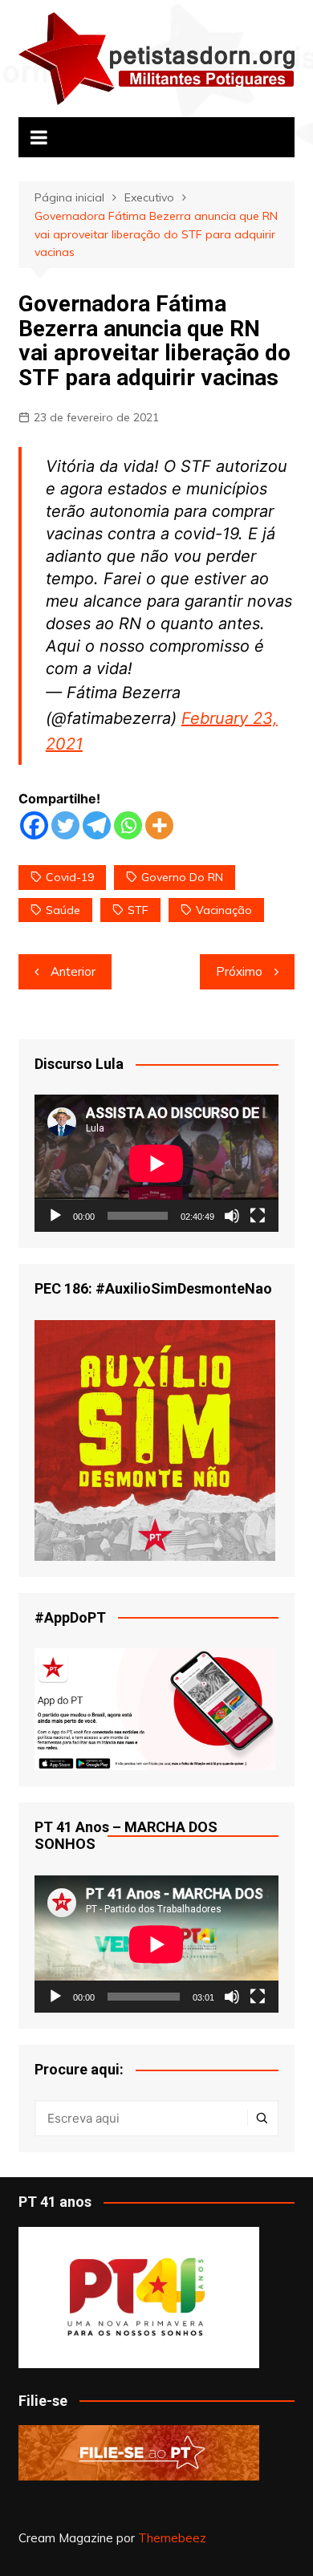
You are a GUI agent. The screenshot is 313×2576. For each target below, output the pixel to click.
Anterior (73, 971)
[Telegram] (97, 825)
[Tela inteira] (258, 1216)
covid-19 (70, 877)
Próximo (239, 971)
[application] (156, 1163)
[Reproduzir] (55, 1216)
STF (138, 910)
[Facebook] (34, 825)
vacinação (224, 910)
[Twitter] (65, 825)
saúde (63, 910)
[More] (159, 825)
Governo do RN (182, 877)
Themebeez (172, 2538)
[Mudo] (232, 1216)
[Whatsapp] (128, 825)
